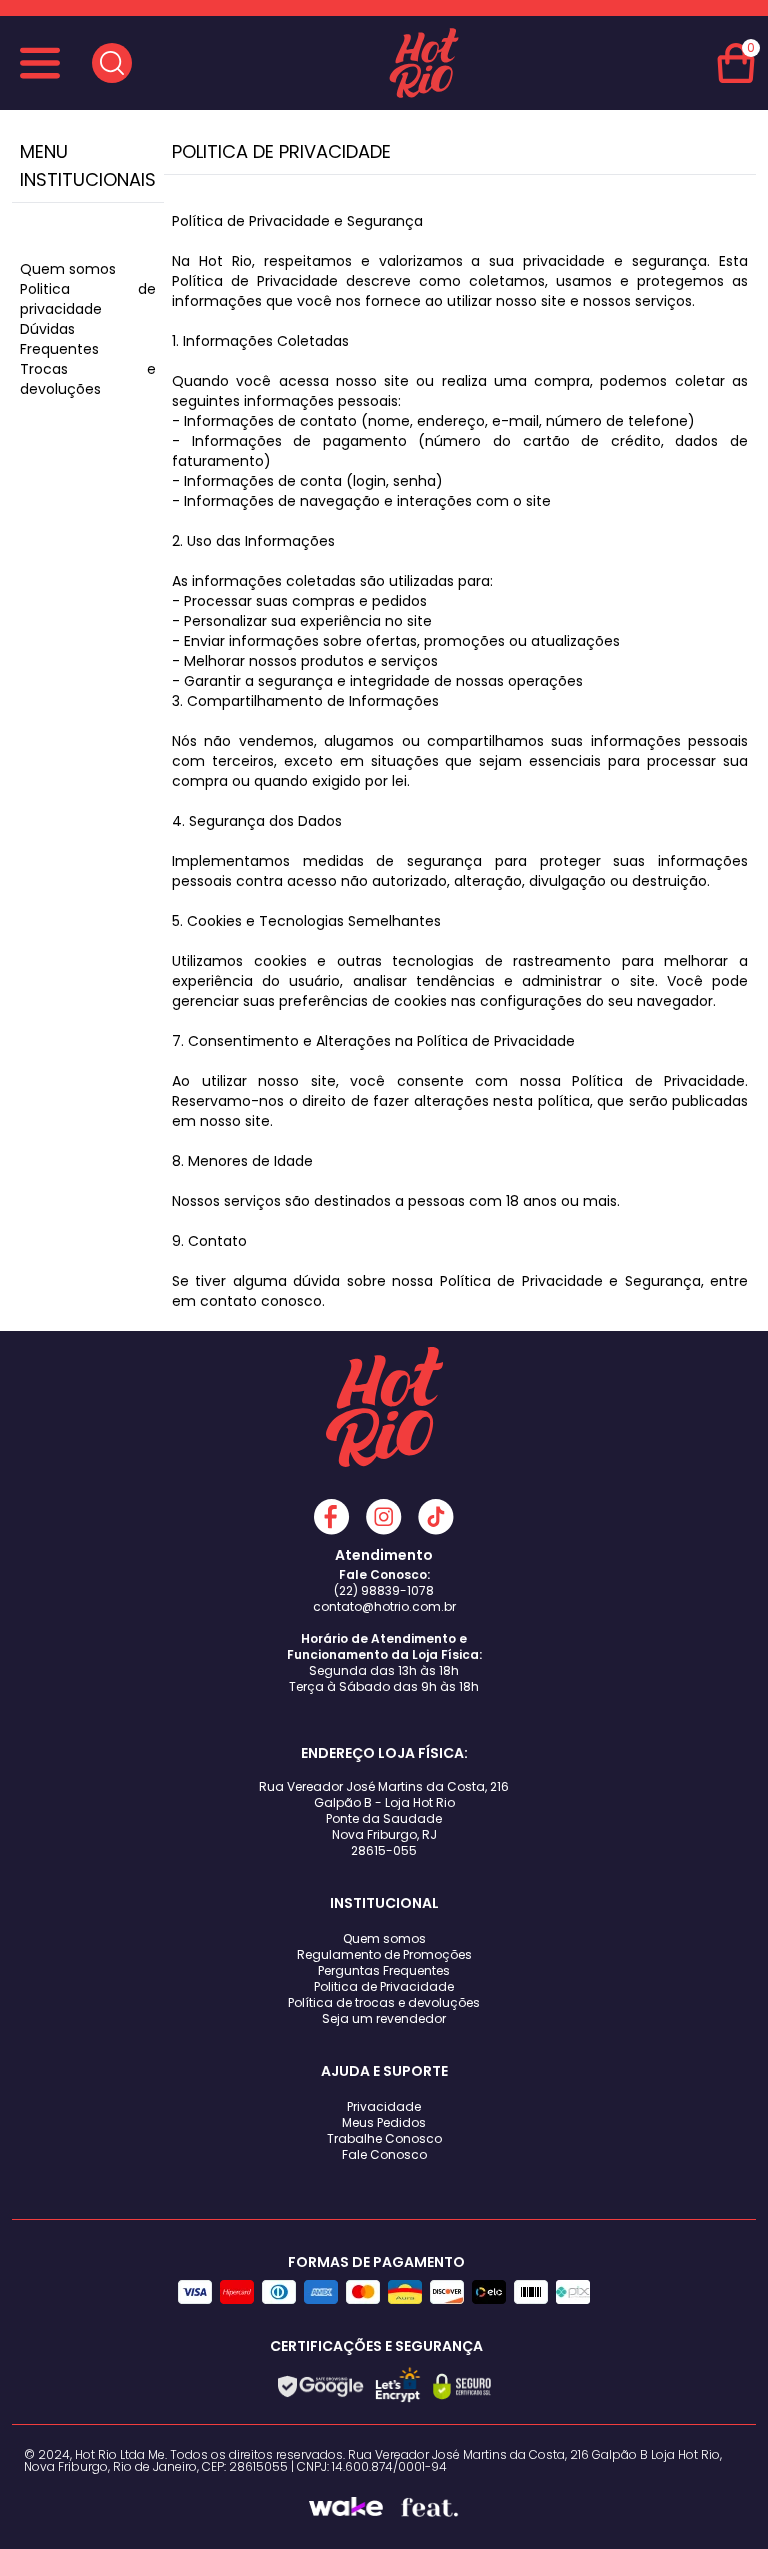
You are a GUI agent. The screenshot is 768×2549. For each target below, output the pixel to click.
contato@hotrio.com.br (384, 1606)
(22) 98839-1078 (384, 1590)
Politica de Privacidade (384, 1986)
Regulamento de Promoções (384, 1954)
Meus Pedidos (384, 2122)
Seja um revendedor (384, 2018)
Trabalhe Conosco (384, 2138)
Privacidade (384, 2106)
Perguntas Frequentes (384, 1970)
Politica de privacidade (88, 299)
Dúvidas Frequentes (59, 339)
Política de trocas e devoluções (384, 2002)
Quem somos (68, 269)
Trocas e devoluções (88, 379)
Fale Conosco (384, 2154)
